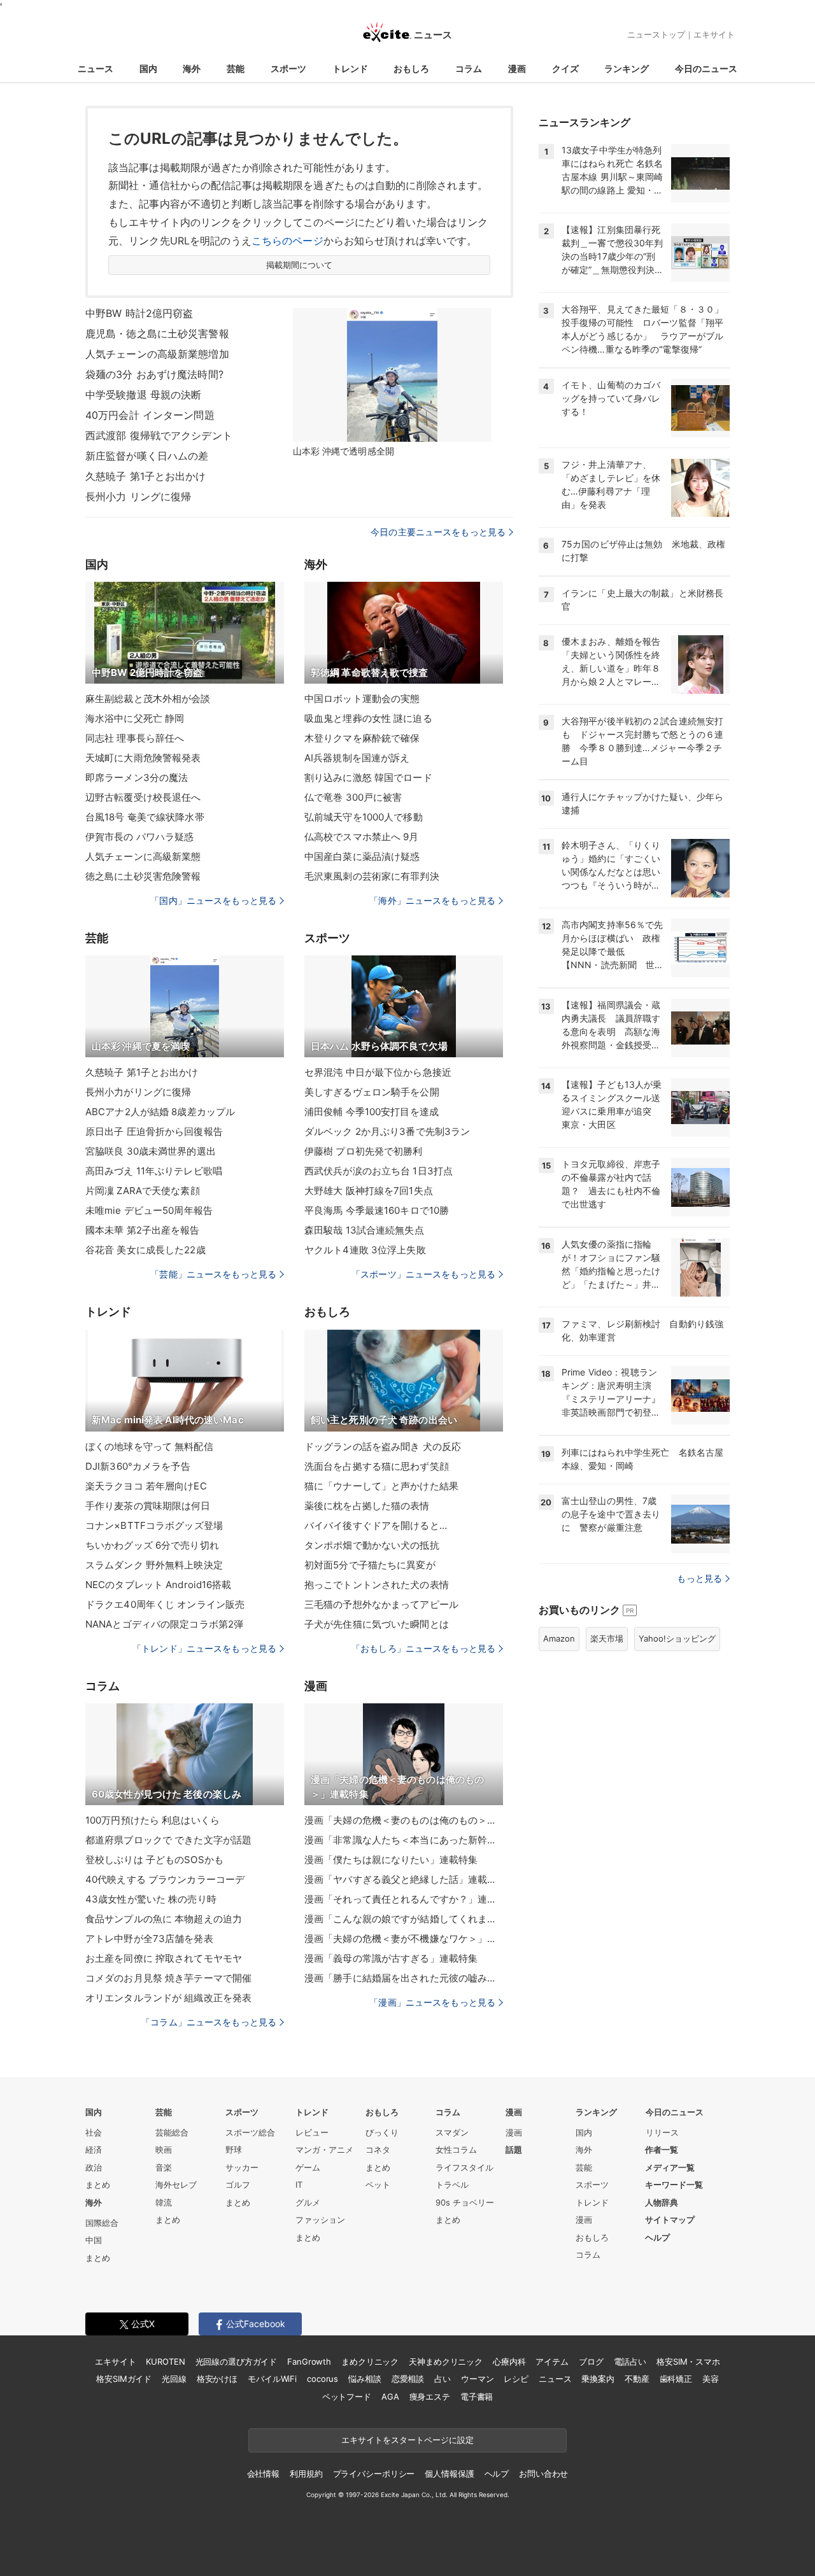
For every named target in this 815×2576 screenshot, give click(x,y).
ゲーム (308, 2167)
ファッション (320, 2220)
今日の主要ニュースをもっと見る (438, 532)
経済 (94, 2150)
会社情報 (263, 2474)
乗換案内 (598, 2379)
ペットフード (347, 2397)
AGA (390, 2397)
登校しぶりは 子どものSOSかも (154, 1860)
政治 (94, 2167)
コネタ (378, 2150)
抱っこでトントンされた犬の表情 (377, 1585)
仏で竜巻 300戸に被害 (353, 797)
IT (299, 2185)
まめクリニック (370, 2361)
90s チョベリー (465, 2202)
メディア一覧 (670, 2167)
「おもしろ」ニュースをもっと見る (423, 1648)
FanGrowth (309, 2361)
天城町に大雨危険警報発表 (143, 758)
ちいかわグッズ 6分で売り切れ (152, 1545)
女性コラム (456, 2150)
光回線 (174, 2379)
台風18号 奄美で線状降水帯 (145, 817)
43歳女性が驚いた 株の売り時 (151, 1899)
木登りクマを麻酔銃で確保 (362, 738)
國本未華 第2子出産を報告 (143, 1230)
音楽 (164, 2167)
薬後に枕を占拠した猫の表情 (367, 1506)
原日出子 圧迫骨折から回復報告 (154, 1131)
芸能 (236, 68)
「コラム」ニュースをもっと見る (209, 2022)
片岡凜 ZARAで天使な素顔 (143, 1191)
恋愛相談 (408, 2379)
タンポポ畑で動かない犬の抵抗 (372, 1545)
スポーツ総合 (250, 2132)
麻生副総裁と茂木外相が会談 (148, 699)
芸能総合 (172, 2132)
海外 (192, 68)
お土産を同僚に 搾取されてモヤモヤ (164, 1958)
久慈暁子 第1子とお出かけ (146, 476)
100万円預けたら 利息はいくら (152, 1820)
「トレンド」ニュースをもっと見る (204, 1648)
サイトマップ (670, 2220)
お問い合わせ (543, 2474)
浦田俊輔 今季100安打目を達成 (372, 1112)
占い (443, 2379)
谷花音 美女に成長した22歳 (145, 1250)
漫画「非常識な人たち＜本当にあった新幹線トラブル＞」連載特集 (404, 1840)
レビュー (312, 2132)
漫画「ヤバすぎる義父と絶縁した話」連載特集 (404, 1879)
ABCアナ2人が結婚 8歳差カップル (160, 1112)
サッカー (242, 2167)
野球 (234, 2150)
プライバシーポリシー (374, 2474)
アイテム (552, 2361)
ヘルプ (657, 2237)
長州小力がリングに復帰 (138, 1092)
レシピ (516, 2379)
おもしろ (411, 68)
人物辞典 (662, 2202)
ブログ (591, 2361)
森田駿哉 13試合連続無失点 (364, 1230)
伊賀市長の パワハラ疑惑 (139, 837)
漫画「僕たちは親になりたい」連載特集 (391, 1860)
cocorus (322, 2379)
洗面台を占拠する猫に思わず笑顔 (377, 1466)
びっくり (382, 2132)
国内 (148, 68)
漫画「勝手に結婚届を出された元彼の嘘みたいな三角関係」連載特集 (404, 1978)
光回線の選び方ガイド (237, 2361)
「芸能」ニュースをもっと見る (213, 1274)
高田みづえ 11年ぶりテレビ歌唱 (154, 1171)
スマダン (452, 2132)
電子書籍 (477, 2397)
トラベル (452, 2185)
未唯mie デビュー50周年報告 (149, 1210)
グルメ (308, 2202)
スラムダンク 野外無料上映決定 (154, 1565)
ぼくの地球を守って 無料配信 (149, 1446)
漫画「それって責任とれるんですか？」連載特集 (404, 1899)
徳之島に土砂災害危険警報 (143, 876)
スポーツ (288, 68)
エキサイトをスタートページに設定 (407, 2440)
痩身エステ (430, 2397)
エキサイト (714, 34)
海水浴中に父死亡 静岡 (135, 718)
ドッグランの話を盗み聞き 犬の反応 (383, 1446)
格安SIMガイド (124, 2379)
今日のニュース (706, 68)
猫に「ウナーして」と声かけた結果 (381, 1486)
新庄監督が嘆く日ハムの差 (147, 456)
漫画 (517, 68)
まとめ (98, 2185)
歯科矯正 (676, 2379)
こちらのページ (287, 241)
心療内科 (509, 2361)
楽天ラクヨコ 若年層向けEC (146, 1486)
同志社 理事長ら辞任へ (135, 738)
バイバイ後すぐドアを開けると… (376, 1525)
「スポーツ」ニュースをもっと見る (423, 1274)
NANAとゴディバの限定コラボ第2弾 (164, 1624)
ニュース (96, 68)
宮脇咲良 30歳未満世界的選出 (151, 1151)
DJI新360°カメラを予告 (138, 1466)
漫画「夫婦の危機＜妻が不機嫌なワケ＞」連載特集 (404, 1939)
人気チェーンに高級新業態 (143, 856)
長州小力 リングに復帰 (138, 496)
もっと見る (699, 1578)
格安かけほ (217, 2379)
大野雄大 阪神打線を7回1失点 (369, 1191)
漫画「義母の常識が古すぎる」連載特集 (391, 1958)
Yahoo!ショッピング (677, 1638)
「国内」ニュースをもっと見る (213, 900)
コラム (469, 68)
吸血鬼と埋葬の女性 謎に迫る (368, 718)
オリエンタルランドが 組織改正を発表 (168, 1998)
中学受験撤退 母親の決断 (143, 395)
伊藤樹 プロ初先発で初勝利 (364, 1151)
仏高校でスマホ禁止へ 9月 (362, 837)
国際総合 (102, 2223)
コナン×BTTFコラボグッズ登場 (154, 1525)
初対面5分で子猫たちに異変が (370, 1565)
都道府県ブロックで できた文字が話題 (168, 1840)
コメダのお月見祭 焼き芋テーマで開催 (168, 1978)
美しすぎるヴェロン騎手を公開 (372, 1092)
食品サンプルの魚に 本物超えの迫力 (164, 1919)
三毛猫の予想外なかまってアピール (381, 1604)
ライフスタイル (464, 2167)
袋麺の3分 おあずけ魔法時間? (154, 374)
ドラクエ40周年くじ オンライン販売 (165, 1604)
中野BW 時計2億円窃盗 (139, 313)
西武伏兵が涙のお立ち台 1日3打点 (379, 1171)
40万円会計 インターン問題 (150, 415)
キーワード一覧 (674, 2185)
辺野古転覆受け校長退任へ (143, 797)
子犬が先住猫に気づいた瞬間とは (377, 1624)
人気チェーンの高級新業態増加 (157, 354)
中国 (94, 2240)
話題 (514, 2150)
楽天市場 (607, 1638)
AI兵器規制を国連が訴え (357, 758)
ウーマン (477, 2379)
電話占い (630, 2361)
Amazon (559, 1638)
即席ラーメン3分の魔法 (137, 778)
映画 (164, 2150)
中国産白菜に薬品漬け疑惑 (362, 856)
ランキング (627, 68)
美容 (711, 2379)
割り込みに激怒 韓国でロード (368, 778)
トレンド (350, 68)
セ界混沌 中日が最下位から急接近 (378, 1072)
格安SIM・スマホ (688, 2361)
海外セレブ (176, 2185)
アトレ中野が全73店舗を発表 (149, 1939)
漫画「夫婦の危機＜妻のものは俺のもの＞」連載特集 (404, 1820)
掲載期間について (300, 265)
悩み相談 (365, 2379)
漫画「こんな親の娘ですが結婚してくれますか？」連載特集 (404, 1919)
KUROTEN (165, 2361)
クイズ (565, 68)
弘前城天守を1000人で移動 (364, 817)
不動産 (637, 2379)
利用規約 (306, 2474)
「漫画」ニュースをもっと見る (432, 2002)
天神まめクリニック (446, 2361)
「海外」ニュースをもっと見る (432, 900)
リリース (662, 2132)
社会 (94, 2132)
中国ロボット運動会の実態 (362, 699)
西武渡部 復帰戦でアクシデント (159, 435)
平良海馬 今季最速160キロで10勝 (377, 1210)
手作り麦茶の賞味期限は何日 (148, 1506)
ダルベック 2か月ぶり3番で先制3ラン (387, 1131)
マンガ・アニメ (324, 2150)
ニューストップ (656, 34)
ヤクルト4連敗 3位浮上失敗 (365, 1250)
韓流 (164, 2202)
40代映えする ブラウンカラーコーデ (165, 1879)
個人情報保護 (449, 2474)
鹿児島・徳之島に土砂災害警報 (157, 334)
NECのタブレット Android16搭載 (159, 1585)
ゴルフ (238, 2185)
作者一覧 (662, 2150)
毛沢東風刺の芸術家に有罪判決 (372, 876)
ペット (378, 2185)
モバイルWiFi (272, 2379)
